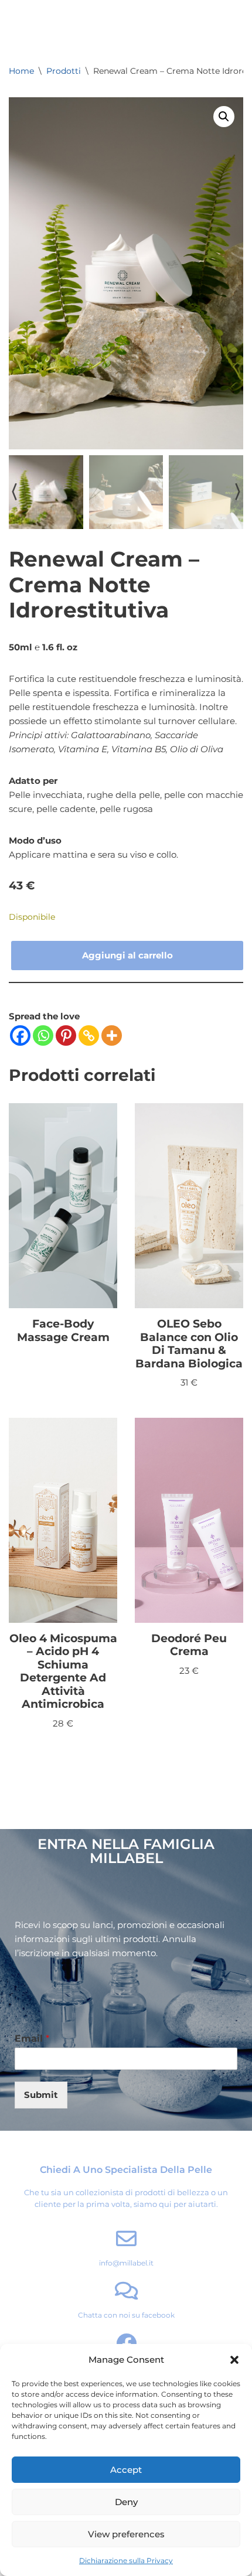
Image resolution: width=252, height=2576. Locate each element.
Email (32, 2038)
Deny (126, 2502)
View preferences (126, 2534)
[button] (234, 2360)
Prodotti (64, 71)
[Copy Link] (89, 1035)
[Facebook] (20, 1035)
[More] (112, 1035)
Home (21, 71)
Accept (126, 2470)
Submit (41, 2095)
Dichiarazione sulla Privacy (126, 2560)
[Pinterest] (66, 1035)
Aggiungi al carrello (127, 955)
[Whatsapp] (43, 1035)
